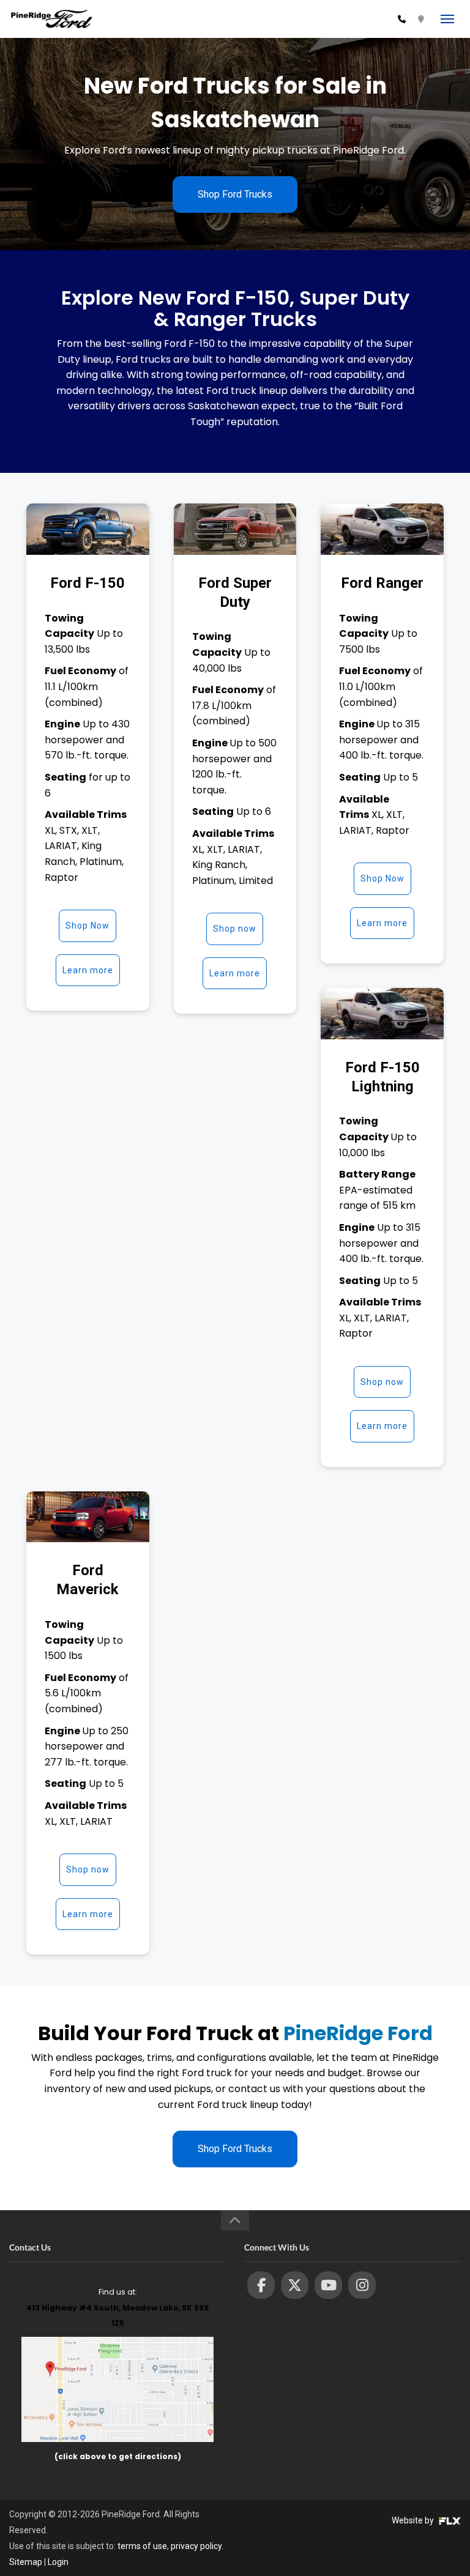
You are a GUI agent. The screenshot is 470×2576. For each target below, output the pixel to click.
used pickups (180, 2089)
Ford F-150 (189, 343)
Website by (414, 2520)
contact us (254, 2089)
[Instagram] (362, 2285)
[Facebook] (261, 2285)
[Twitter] (295, 2285)
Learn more (88, 970)
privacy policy (196, 2546)
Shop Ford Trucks (235, 194)
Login (58, 2562)
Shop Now (88, 926)
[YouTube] (328, 2285)
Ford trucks (143, 359)
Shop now (235, 929)
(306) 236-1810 (360, 19)
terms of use (142, 2546)
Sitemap (26, 2562)
